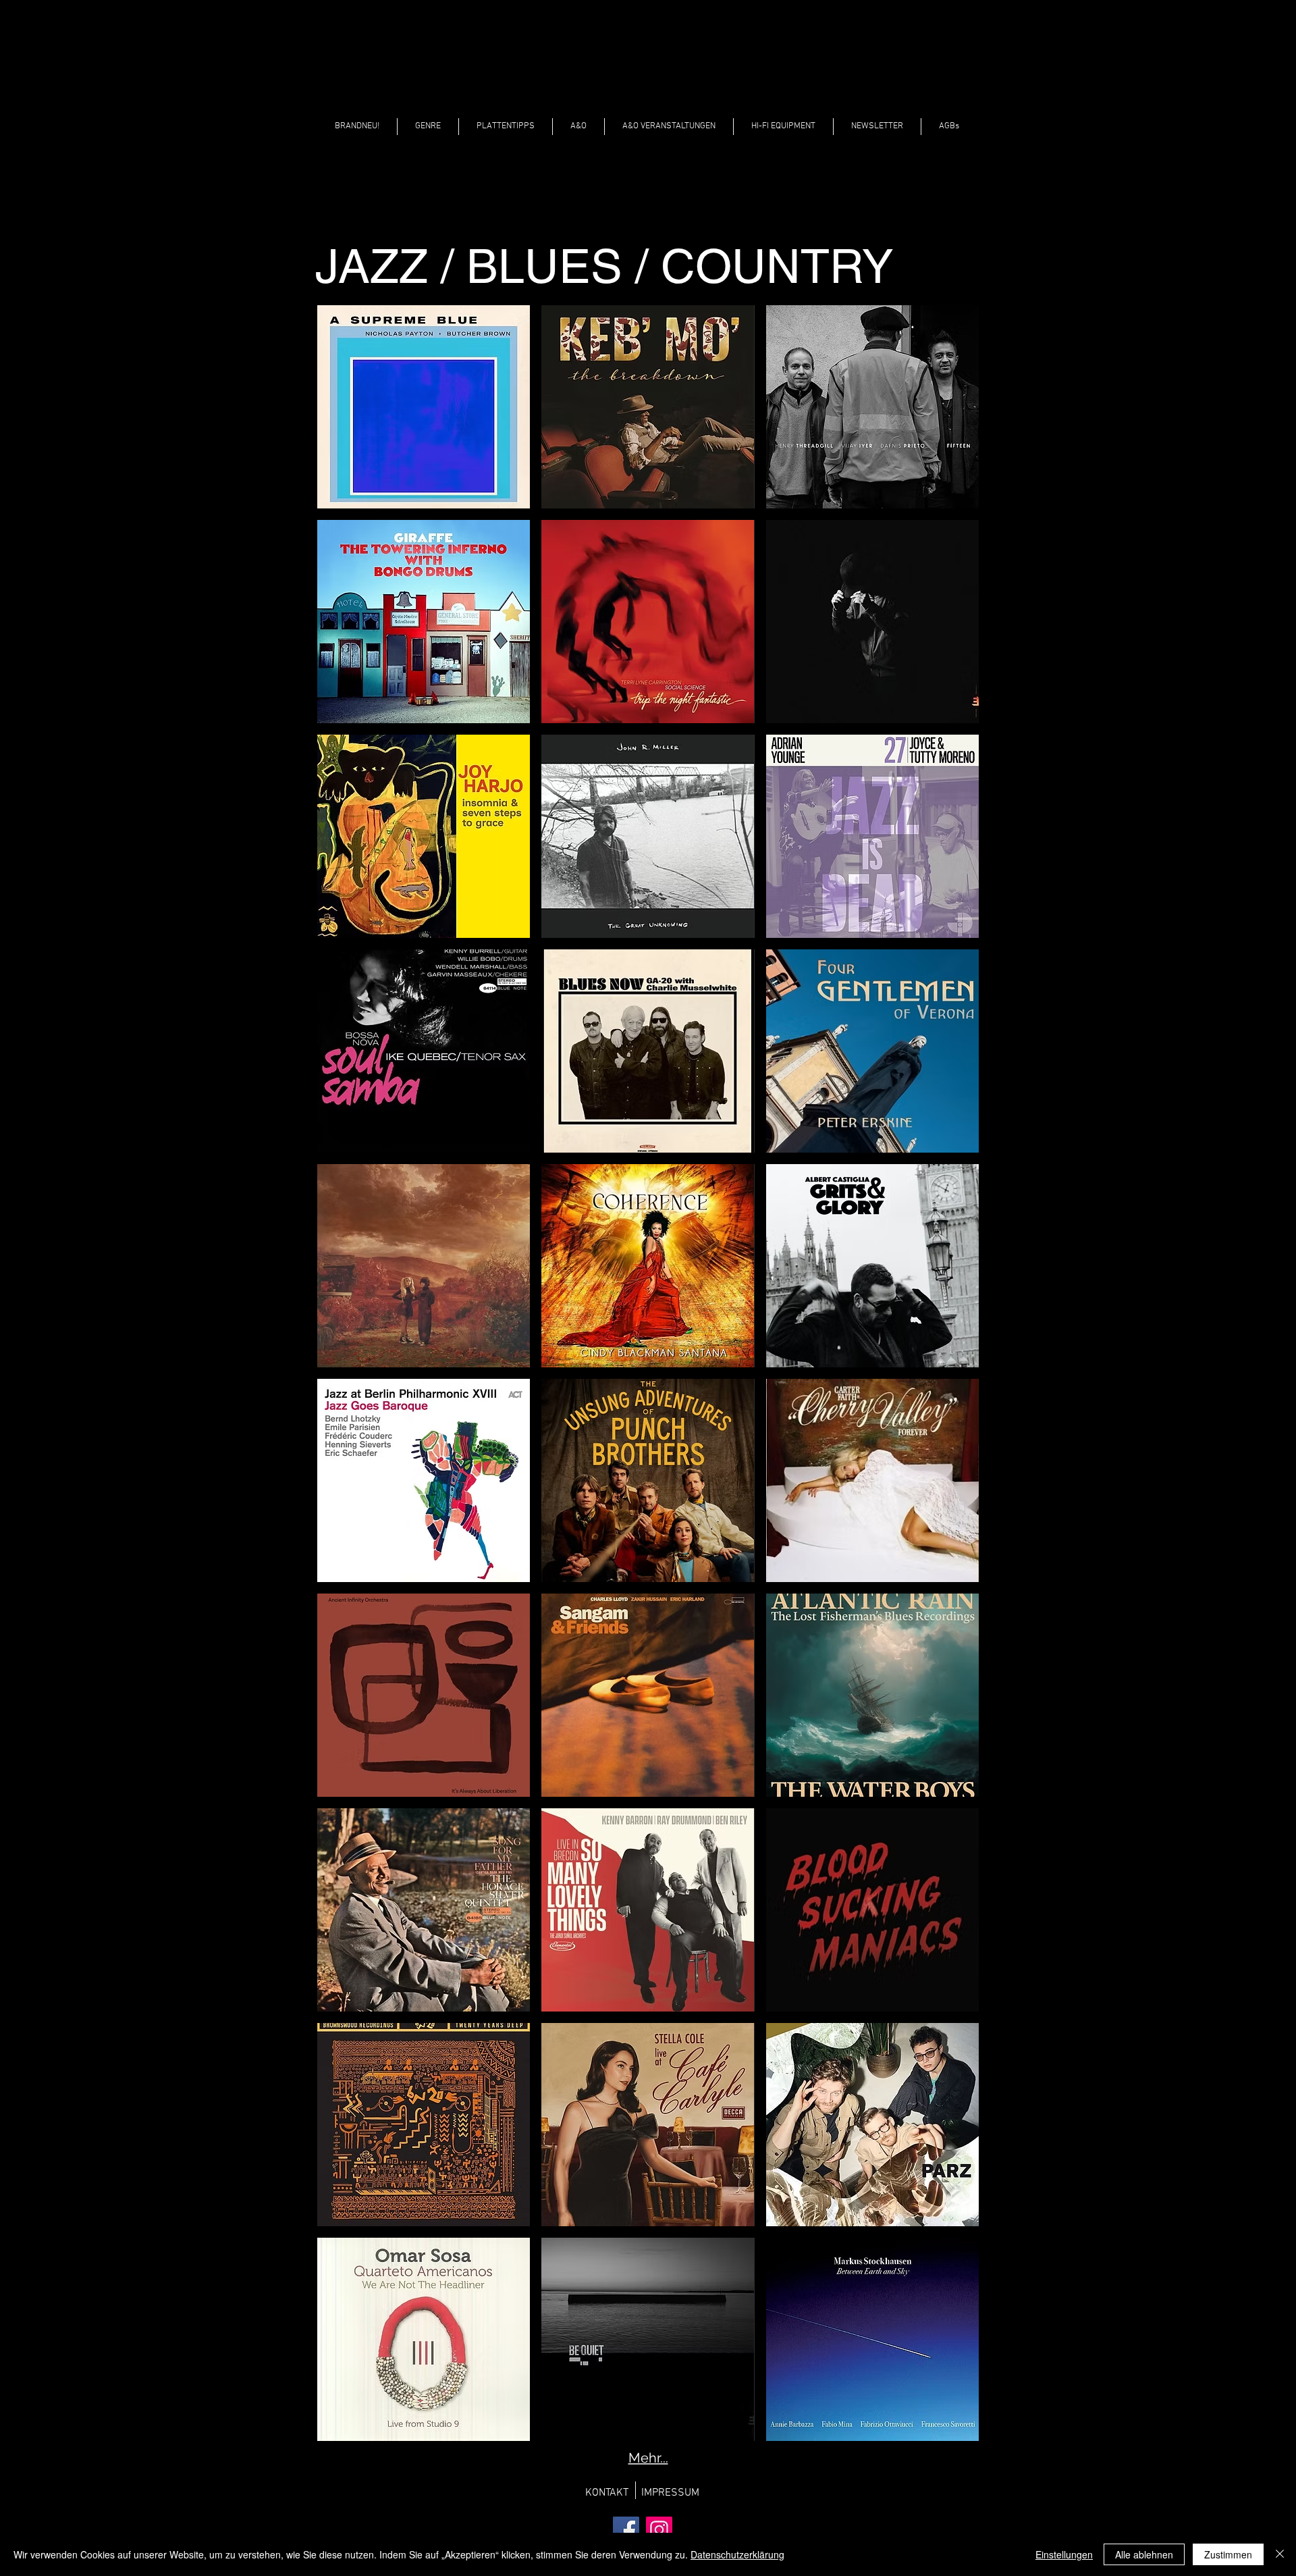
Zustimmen (1228, 2554)
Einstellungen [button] (1064, 2554)
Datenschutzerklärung (737, 2554)
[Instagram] (659, 2530)
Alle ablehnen (1144, 2554)
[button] (428, 127)
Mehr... (648, 2458)
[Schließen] (1280, 2554)
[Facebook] (626, 2530)
